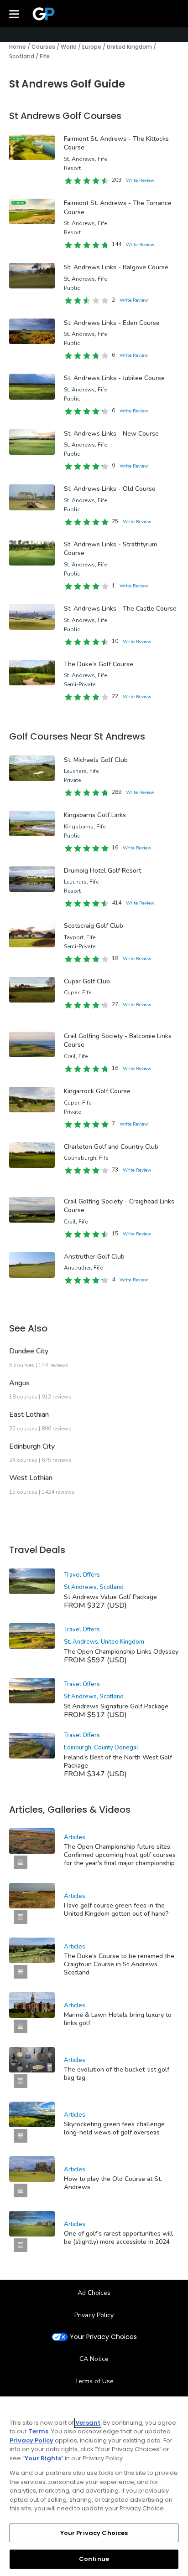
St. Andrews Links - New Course (111, 434)
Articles (75, 1837)
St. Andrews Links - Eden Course (112, 323)
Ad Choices (94, 2293)
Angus (19, 1383)
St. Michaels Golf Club (96, 760)
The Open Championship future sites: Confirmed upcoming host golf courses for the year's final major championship (120, 1855)
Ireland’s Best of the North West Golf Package (118, 1761)
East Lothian (29, 1414)
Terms (38, 2431)
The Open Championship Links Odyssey (121, 1652)
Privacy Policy (94, 2315)
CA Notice (94, 2359)
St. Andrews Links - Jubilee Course (114, 378)
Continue (94, 2559)
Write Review (140, 180)
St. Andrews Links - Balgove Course (116, 267)
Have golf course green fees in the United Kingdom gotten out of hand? (116, 1910)
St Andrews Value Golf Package (110, 1597)
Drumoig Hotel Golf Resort (102, 871)
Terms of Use (94, 2381)
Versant (88, 2423)
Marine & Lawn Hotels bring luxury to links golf (118, 2019)
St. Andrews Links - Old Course (110, 489)
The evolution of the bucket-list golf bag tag (117, 2074)
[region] (94, 2486)
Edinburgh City (32, 1446)
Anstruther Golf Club (94, 1257)
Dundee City (29, 1351)
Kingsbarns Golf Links (95, 815)
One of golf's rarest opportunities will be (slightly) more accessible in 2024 (118, 2238)
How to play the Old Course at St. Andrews (113, 2183)
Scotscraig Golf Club (94, 926)
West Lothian (31, 1478)
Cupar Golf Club (87, 981)
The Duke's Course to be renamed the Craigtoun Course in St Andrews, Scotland (119, 1964)
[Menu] (14, 14)
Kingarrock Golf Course (97, 1091)
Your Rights (43, 2458)
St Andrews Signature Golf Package (116, 1706)
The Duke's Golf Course (99, 664)
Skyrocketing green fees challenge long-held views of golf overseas (114, 2128)
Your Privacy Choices (103, 2337)
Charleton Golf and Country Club (111, 1147)
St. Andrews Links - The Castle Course (120, 609)
